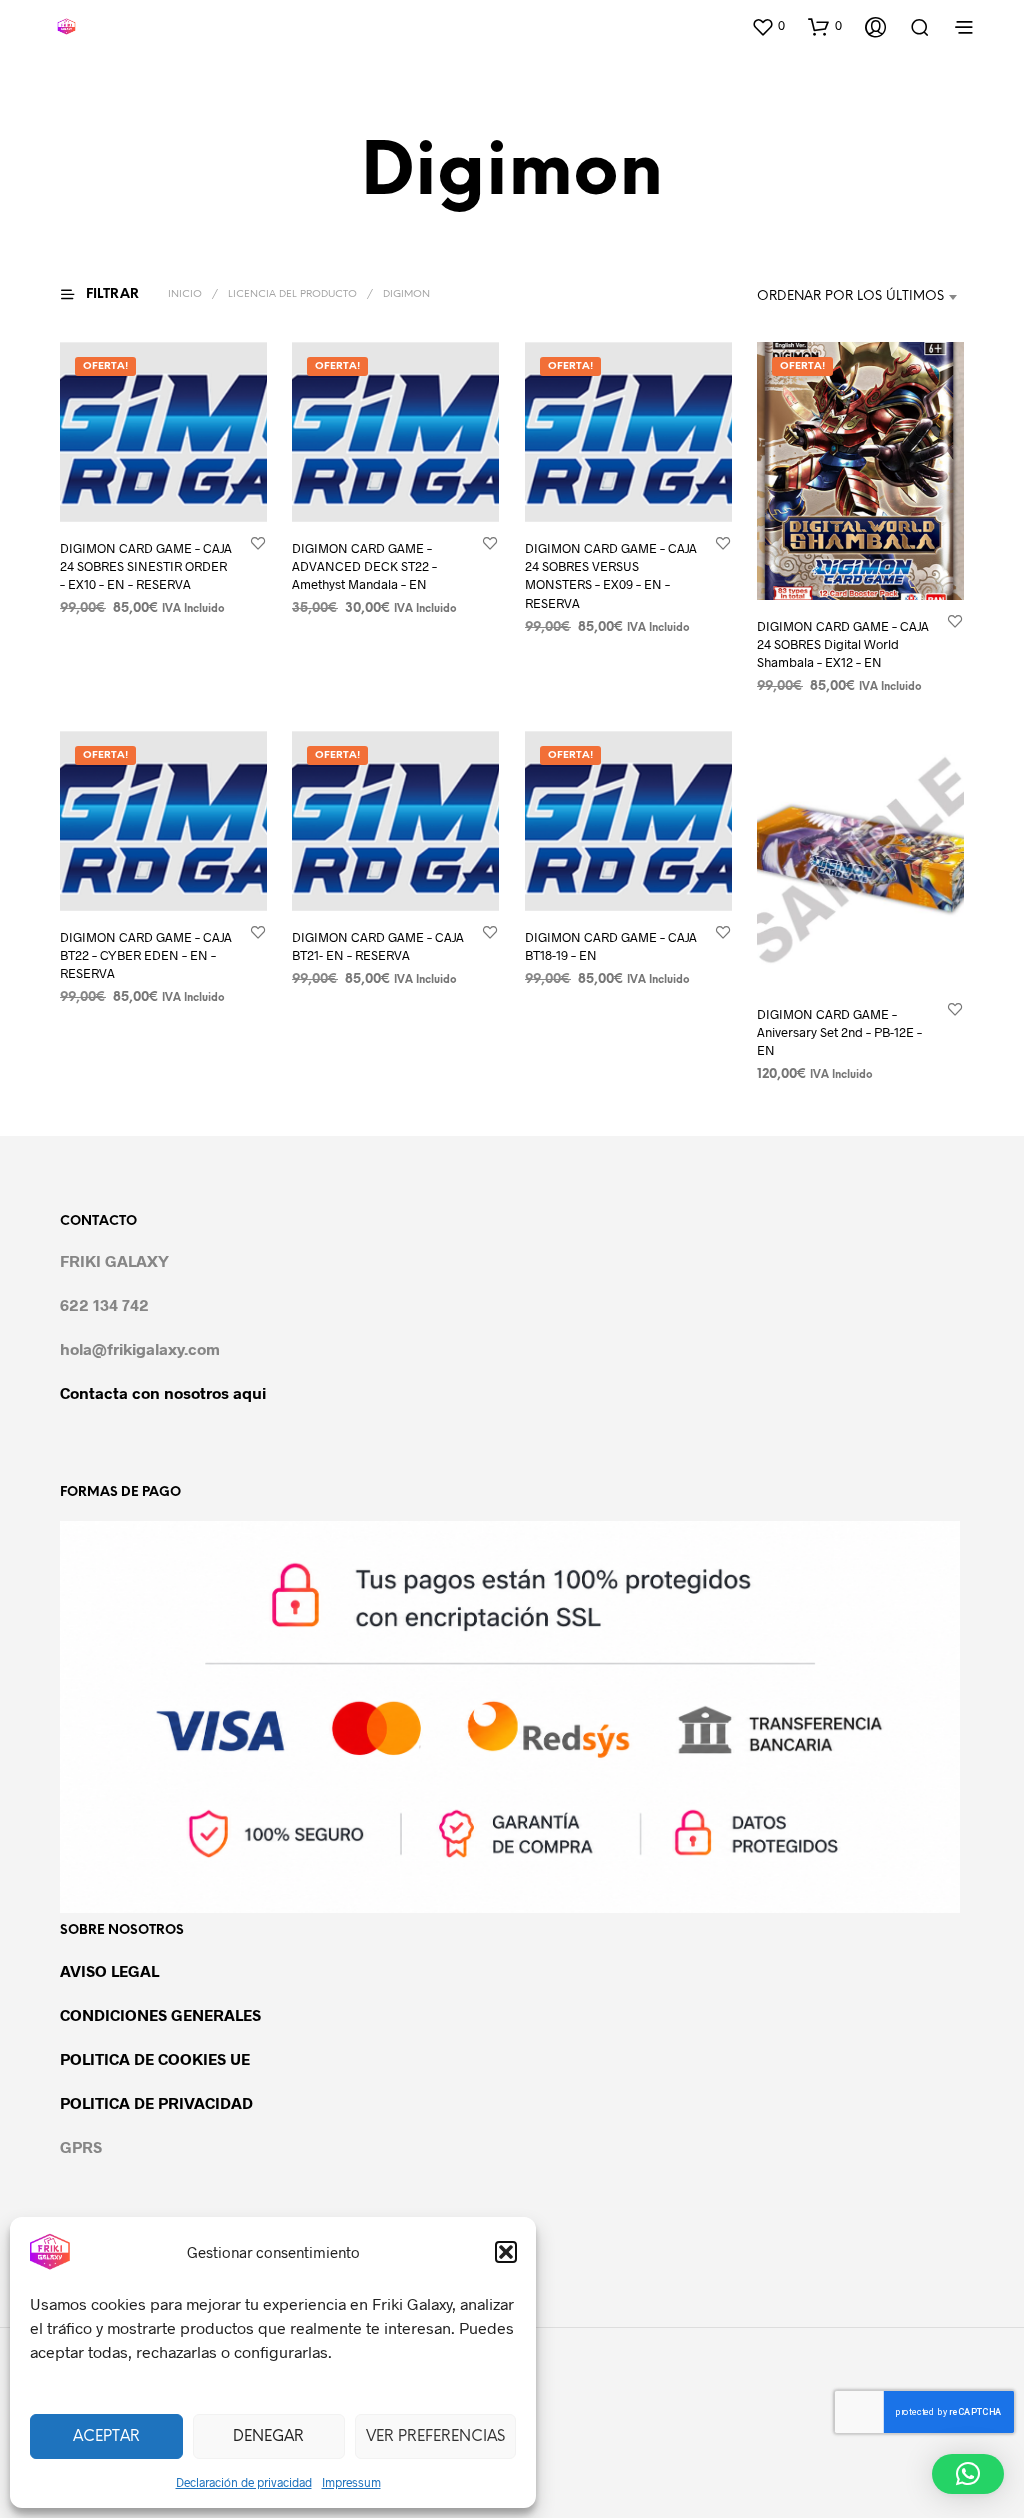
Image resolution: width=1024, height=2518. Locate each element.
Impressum (351, 2482)
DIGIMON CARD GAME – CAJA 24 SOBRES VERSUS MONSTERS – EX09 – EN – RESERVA (611, 575)
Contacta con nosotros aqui (163, 1392)
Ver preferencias (435, 2437)
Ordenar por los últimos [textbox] (850, 296)
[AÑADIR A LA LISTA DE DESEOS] (258, 542)
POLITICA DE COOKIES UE (155, 2058)
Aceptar (106, 2437)
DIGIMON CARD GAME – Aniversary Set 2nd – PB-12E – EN (839, 1033)
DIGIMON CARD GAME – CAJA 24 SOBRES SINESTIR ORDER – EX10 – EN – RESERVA (146, 566)
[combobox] (839, 297)
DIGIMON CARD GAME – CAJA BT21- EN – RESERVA (378, 946)
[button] (506, 2252)
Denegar (268, 2437)
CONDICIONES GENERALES (160, 2014)
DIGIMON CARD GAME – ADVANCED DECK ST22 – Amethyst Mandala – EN (364, 566)
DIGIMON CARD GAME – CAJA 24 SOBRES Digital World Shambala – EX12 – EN (843, 644)
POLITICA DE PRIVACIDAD (156, 2102)
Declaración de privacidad (244, 2482)
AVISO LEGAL (109, 1970)
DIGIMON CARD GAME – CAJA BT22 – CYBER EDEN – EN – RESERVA (146, 955)
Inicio (185, 294)
